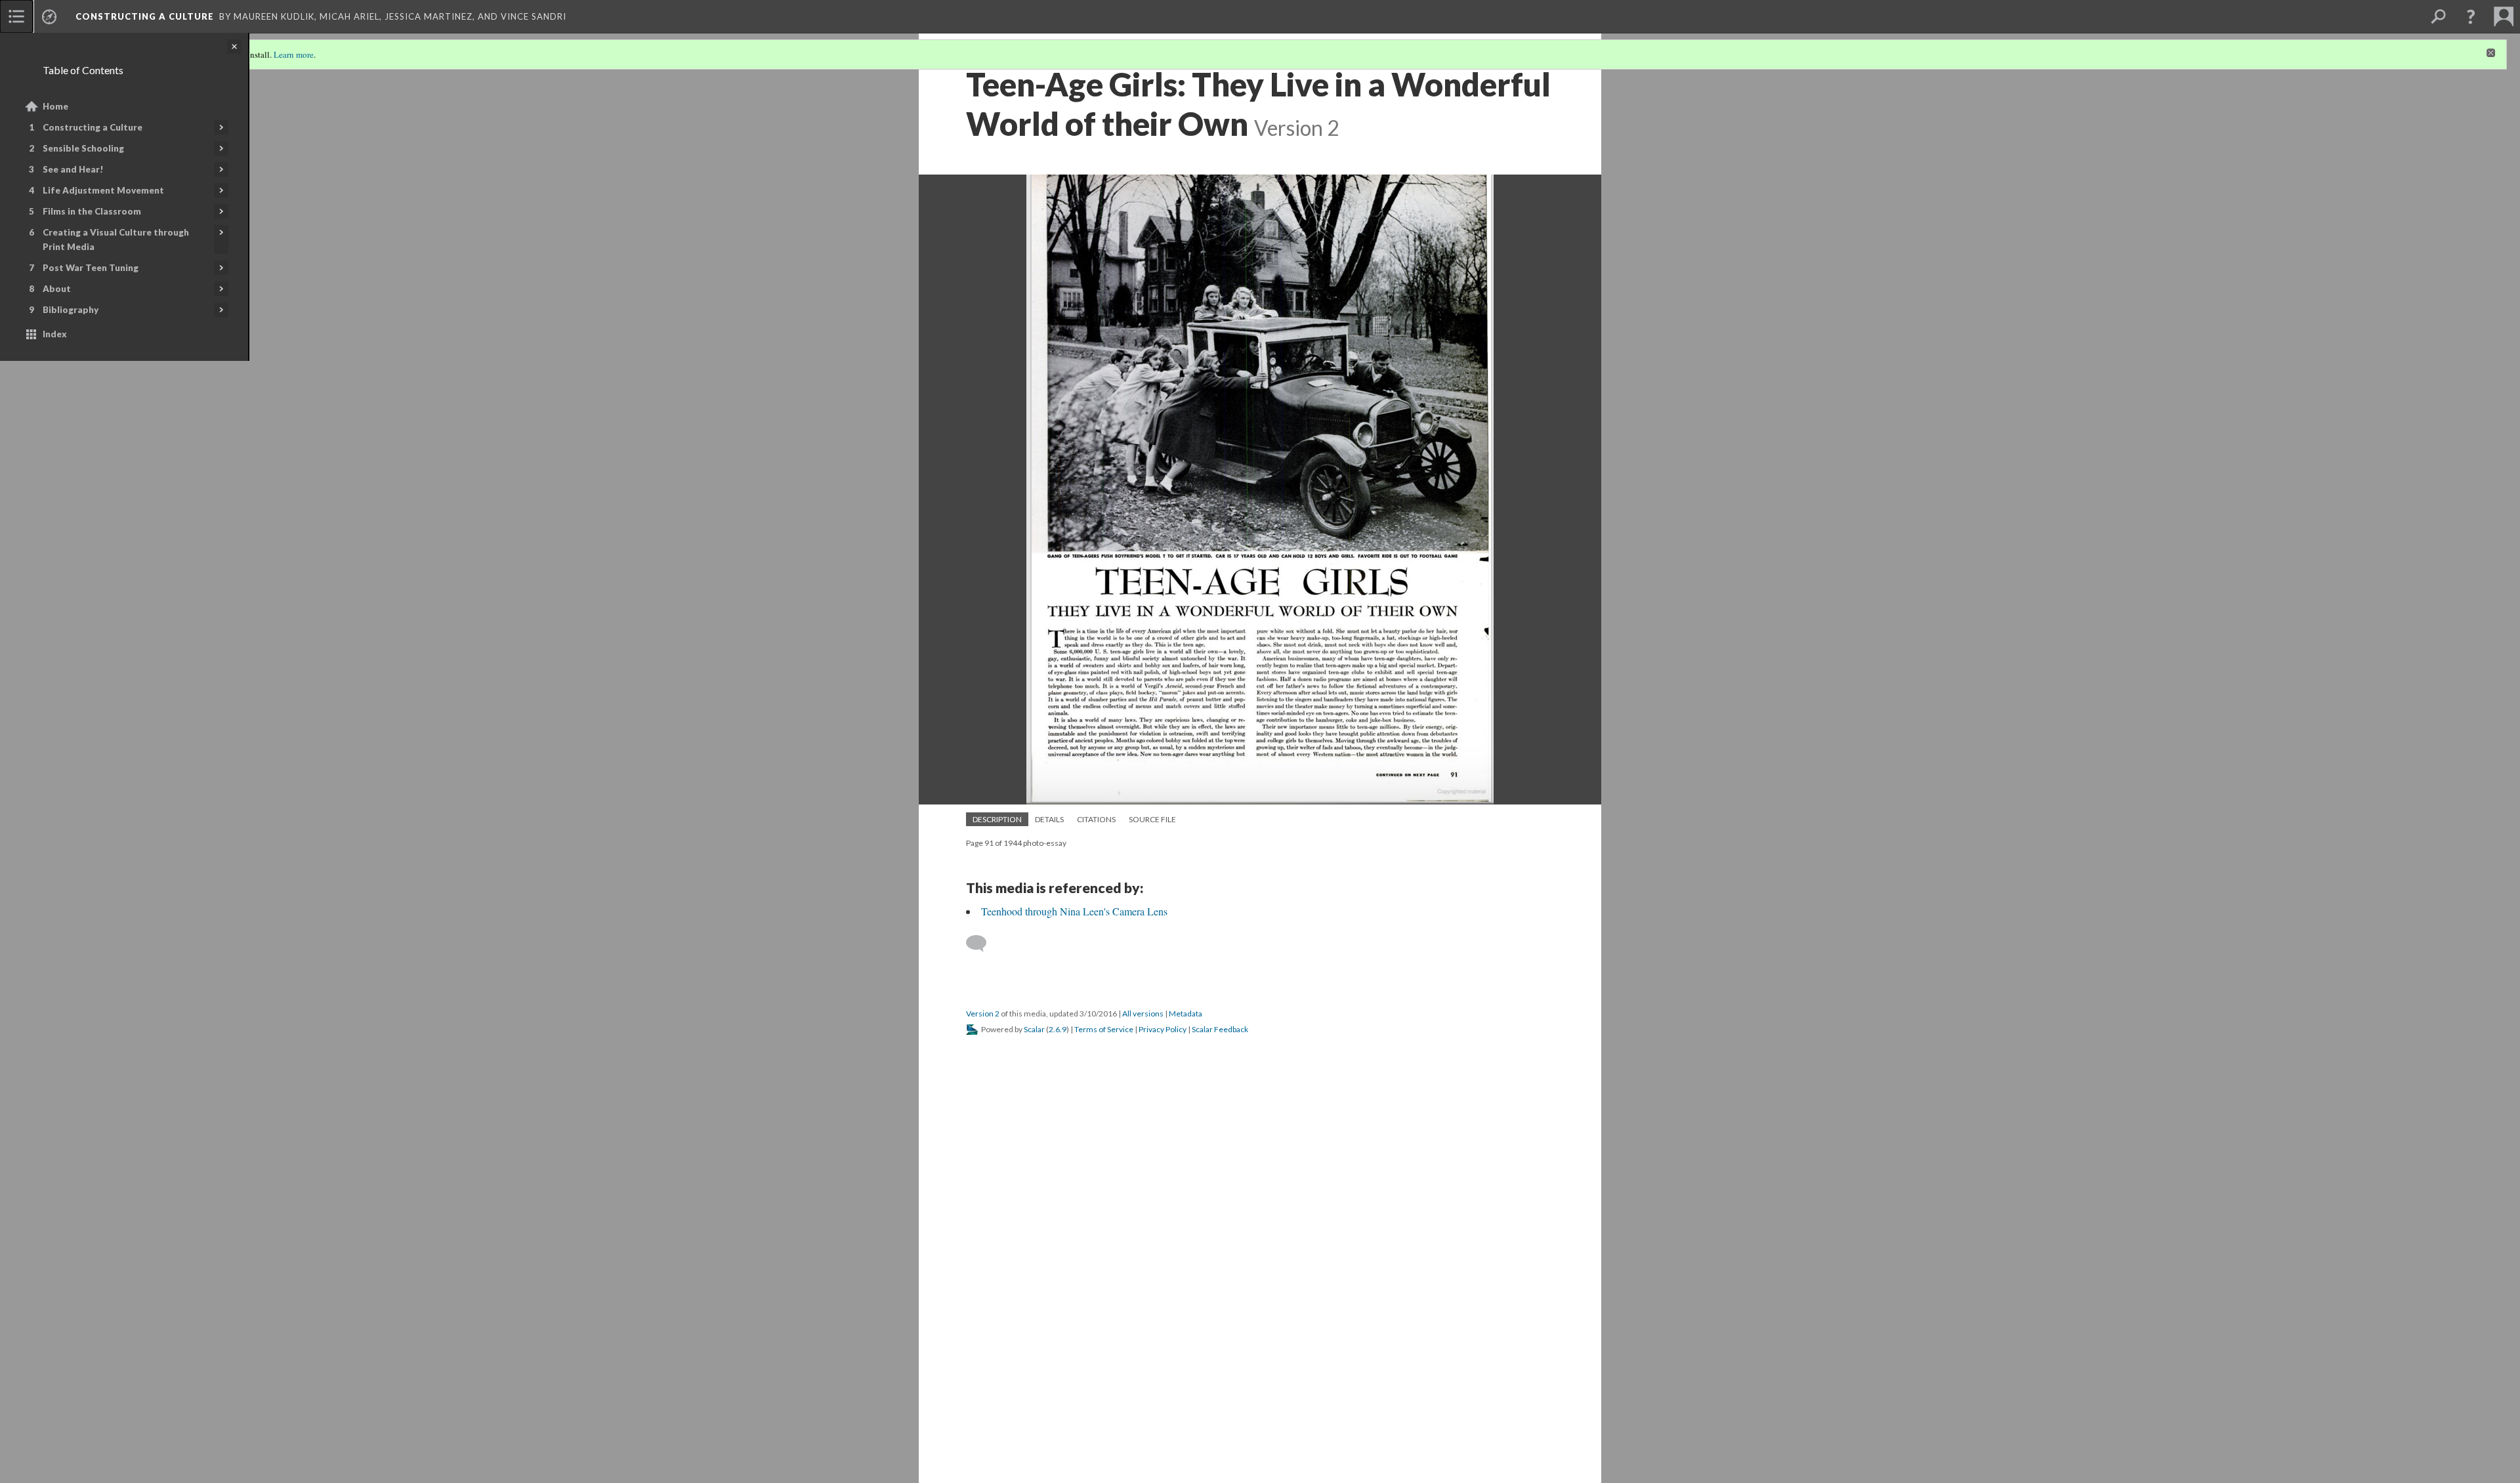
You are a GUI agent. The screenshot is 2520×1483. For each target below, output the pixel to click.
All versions (1143, 1013)
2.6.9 (1058, 1029)
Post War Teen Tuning (91, 268)
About (57, 289)
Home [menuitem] (55, 106)
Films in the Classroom (92, 211)
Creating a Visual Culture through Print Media (116, 240)
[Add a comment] (982, 944)
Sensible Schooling (83, 148)
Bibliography (71, 310)
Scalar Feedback (1220, 1029)
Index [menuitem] (55, 334)
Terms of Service (1104, 1029)
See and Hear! (73, 169)
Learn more (294, 54)
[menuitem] (16, 16)
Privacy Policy (1163, 1029)
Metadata (1186, 1013)
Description (997, 819)
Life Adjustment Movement (103, 190)
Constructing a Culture (93, 127)
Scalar (1034, 1029)
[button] (2471, 16)
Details (1049, 819)
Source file (1152, 819)
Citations (1096, 819)
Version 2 (983, 1013)
